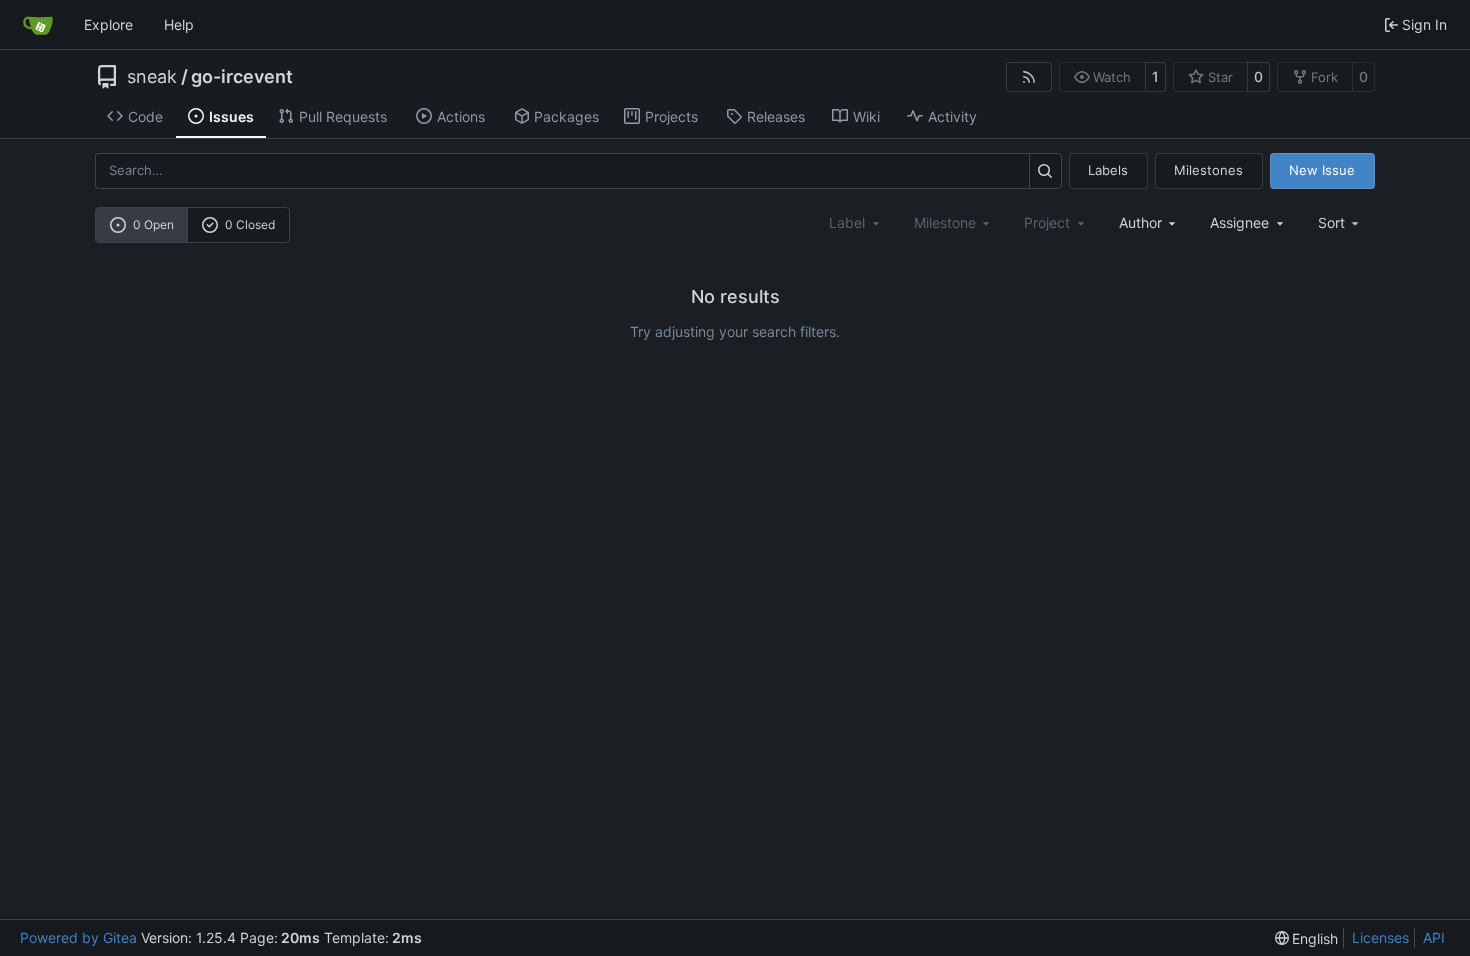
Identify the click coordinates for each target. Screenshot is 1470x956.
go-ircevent (242, 77)
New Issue (1322, 170)
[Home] (38, 25)
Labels (1108, 170)
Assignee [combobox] (1239, 222)
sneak (152, 77)
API (1434, 937)
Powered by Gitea (78, 937)
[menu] (1340, 222)
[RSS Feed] (1029, 77)
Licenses (1380, 937)
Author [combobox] (1140, 222)
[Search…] (1045, 170)
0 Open (153, 224)
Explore (108, 24)
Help (179, 24)
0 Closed (250, 224)
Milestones (1208, 170)
